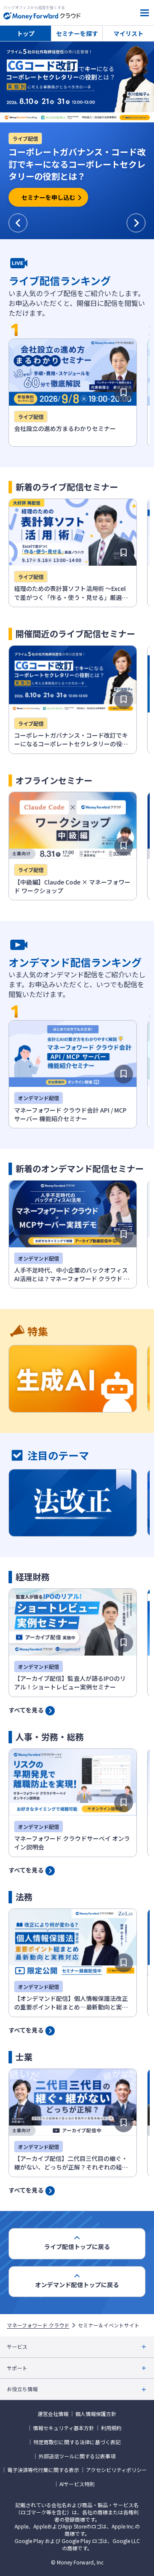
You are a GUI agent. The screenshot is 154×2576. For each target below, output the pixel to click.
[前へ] (18, 223)
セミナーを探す (77, 33)
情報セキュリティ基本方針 (64, 2428)
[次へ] (136, 223)
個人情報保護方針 (96, 2414)
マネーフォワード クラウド (38, 2325)
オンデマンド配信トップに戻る (77, 2285)
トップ (26, 33)
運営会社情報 (53, 2414)
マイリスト (128, 33)
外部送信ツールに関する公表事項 (77, 2456)
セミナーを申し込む (48, 197)
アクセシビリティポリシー (116, 2470)
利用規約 (111, 2428)
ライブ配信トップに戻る (77, 2247)
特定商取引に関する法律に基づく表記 (77, 2442)
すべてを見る (26, 1709)
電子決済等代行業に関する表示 (43, 2470)
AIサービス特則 (77, 2484)
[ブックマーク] (124, 393)
